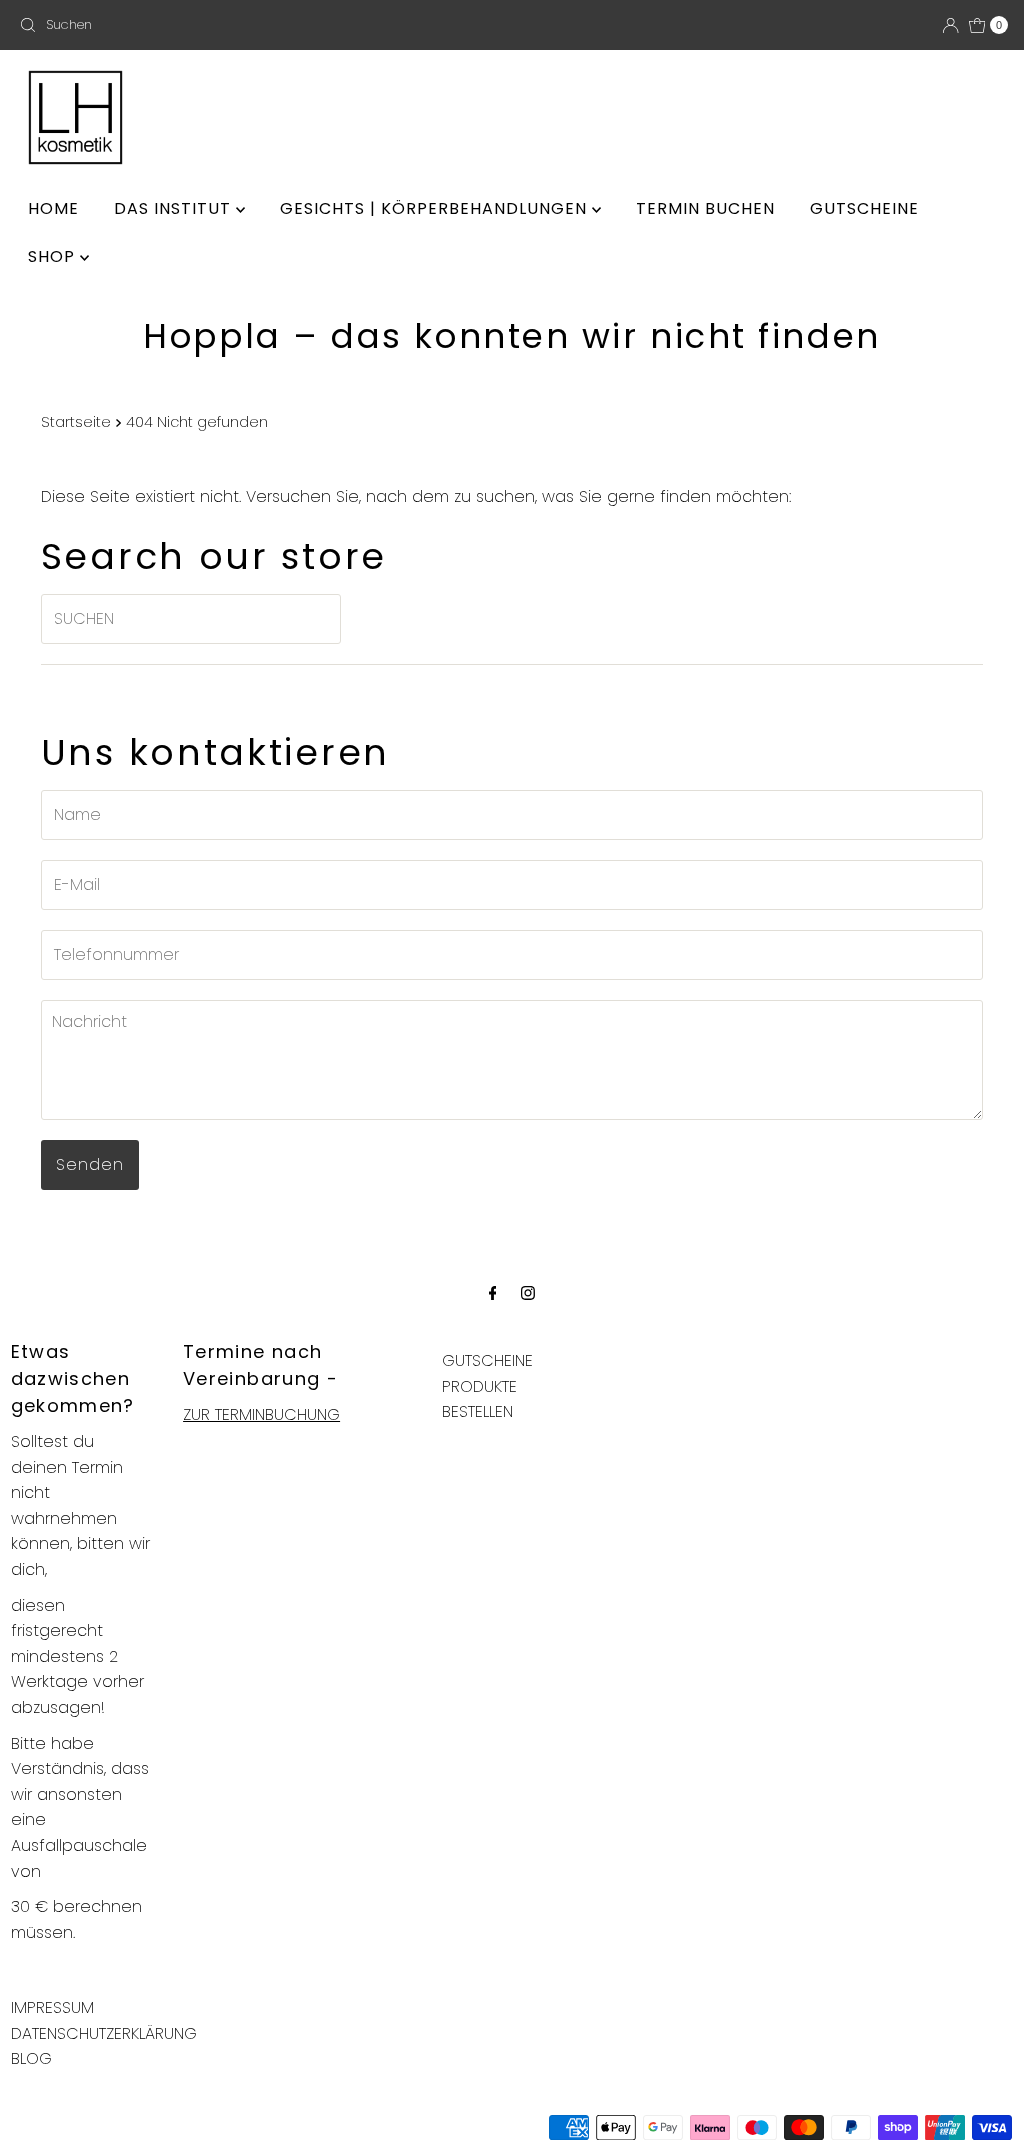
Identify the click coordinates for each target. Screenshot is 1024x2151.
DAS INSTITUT (175, 208)
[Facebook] (493, 1293)
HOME (53, 208)
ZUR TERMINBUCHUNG (261, 1414)
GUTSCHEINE (864, 208)
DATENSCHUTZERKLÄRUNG (104, 2033)
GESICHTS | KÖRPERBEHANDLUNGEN (436, 208)
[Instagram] (528, 1293)
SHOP (54, 256)
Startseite (76, 422)
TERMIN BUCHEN (705, 208)
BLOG (31, 2058)
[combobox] (173, 25)
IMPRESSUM (52, 2007)
